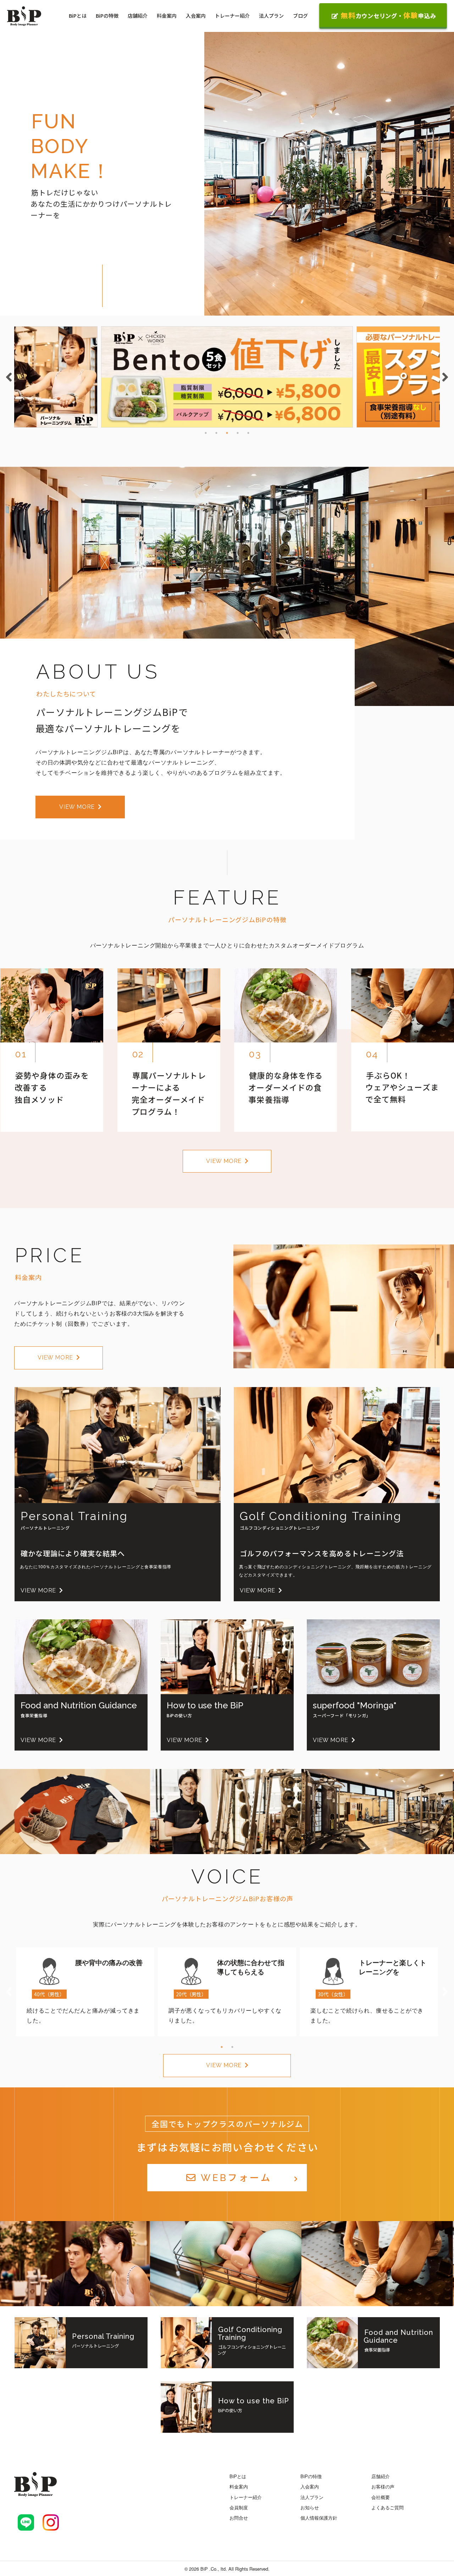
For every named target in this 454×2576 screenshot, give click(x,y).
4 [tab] (238, 433)
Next (445, 377)
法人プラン (271, 16)
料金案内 (167, 16)
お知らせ (310, 2507)
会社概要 (381, 2497)
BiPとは (78, 16)
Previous (9, 377)
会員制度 (239, 2507)
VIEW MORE (77, 807)
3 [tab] (227, 433)
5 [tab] (248, 433)
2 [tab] (216, 433)
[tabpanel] (227, 377)
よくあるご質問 (387, 2507)
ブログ (300, 16)
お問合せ (239, 2518)
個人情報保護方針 (319, 2518)
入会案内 (196, 16)
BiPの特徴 (107, 16)
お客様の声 (383, 2486)
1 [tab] (206, 433)
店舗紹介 (138, 16)
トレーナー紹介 (232, 16)
